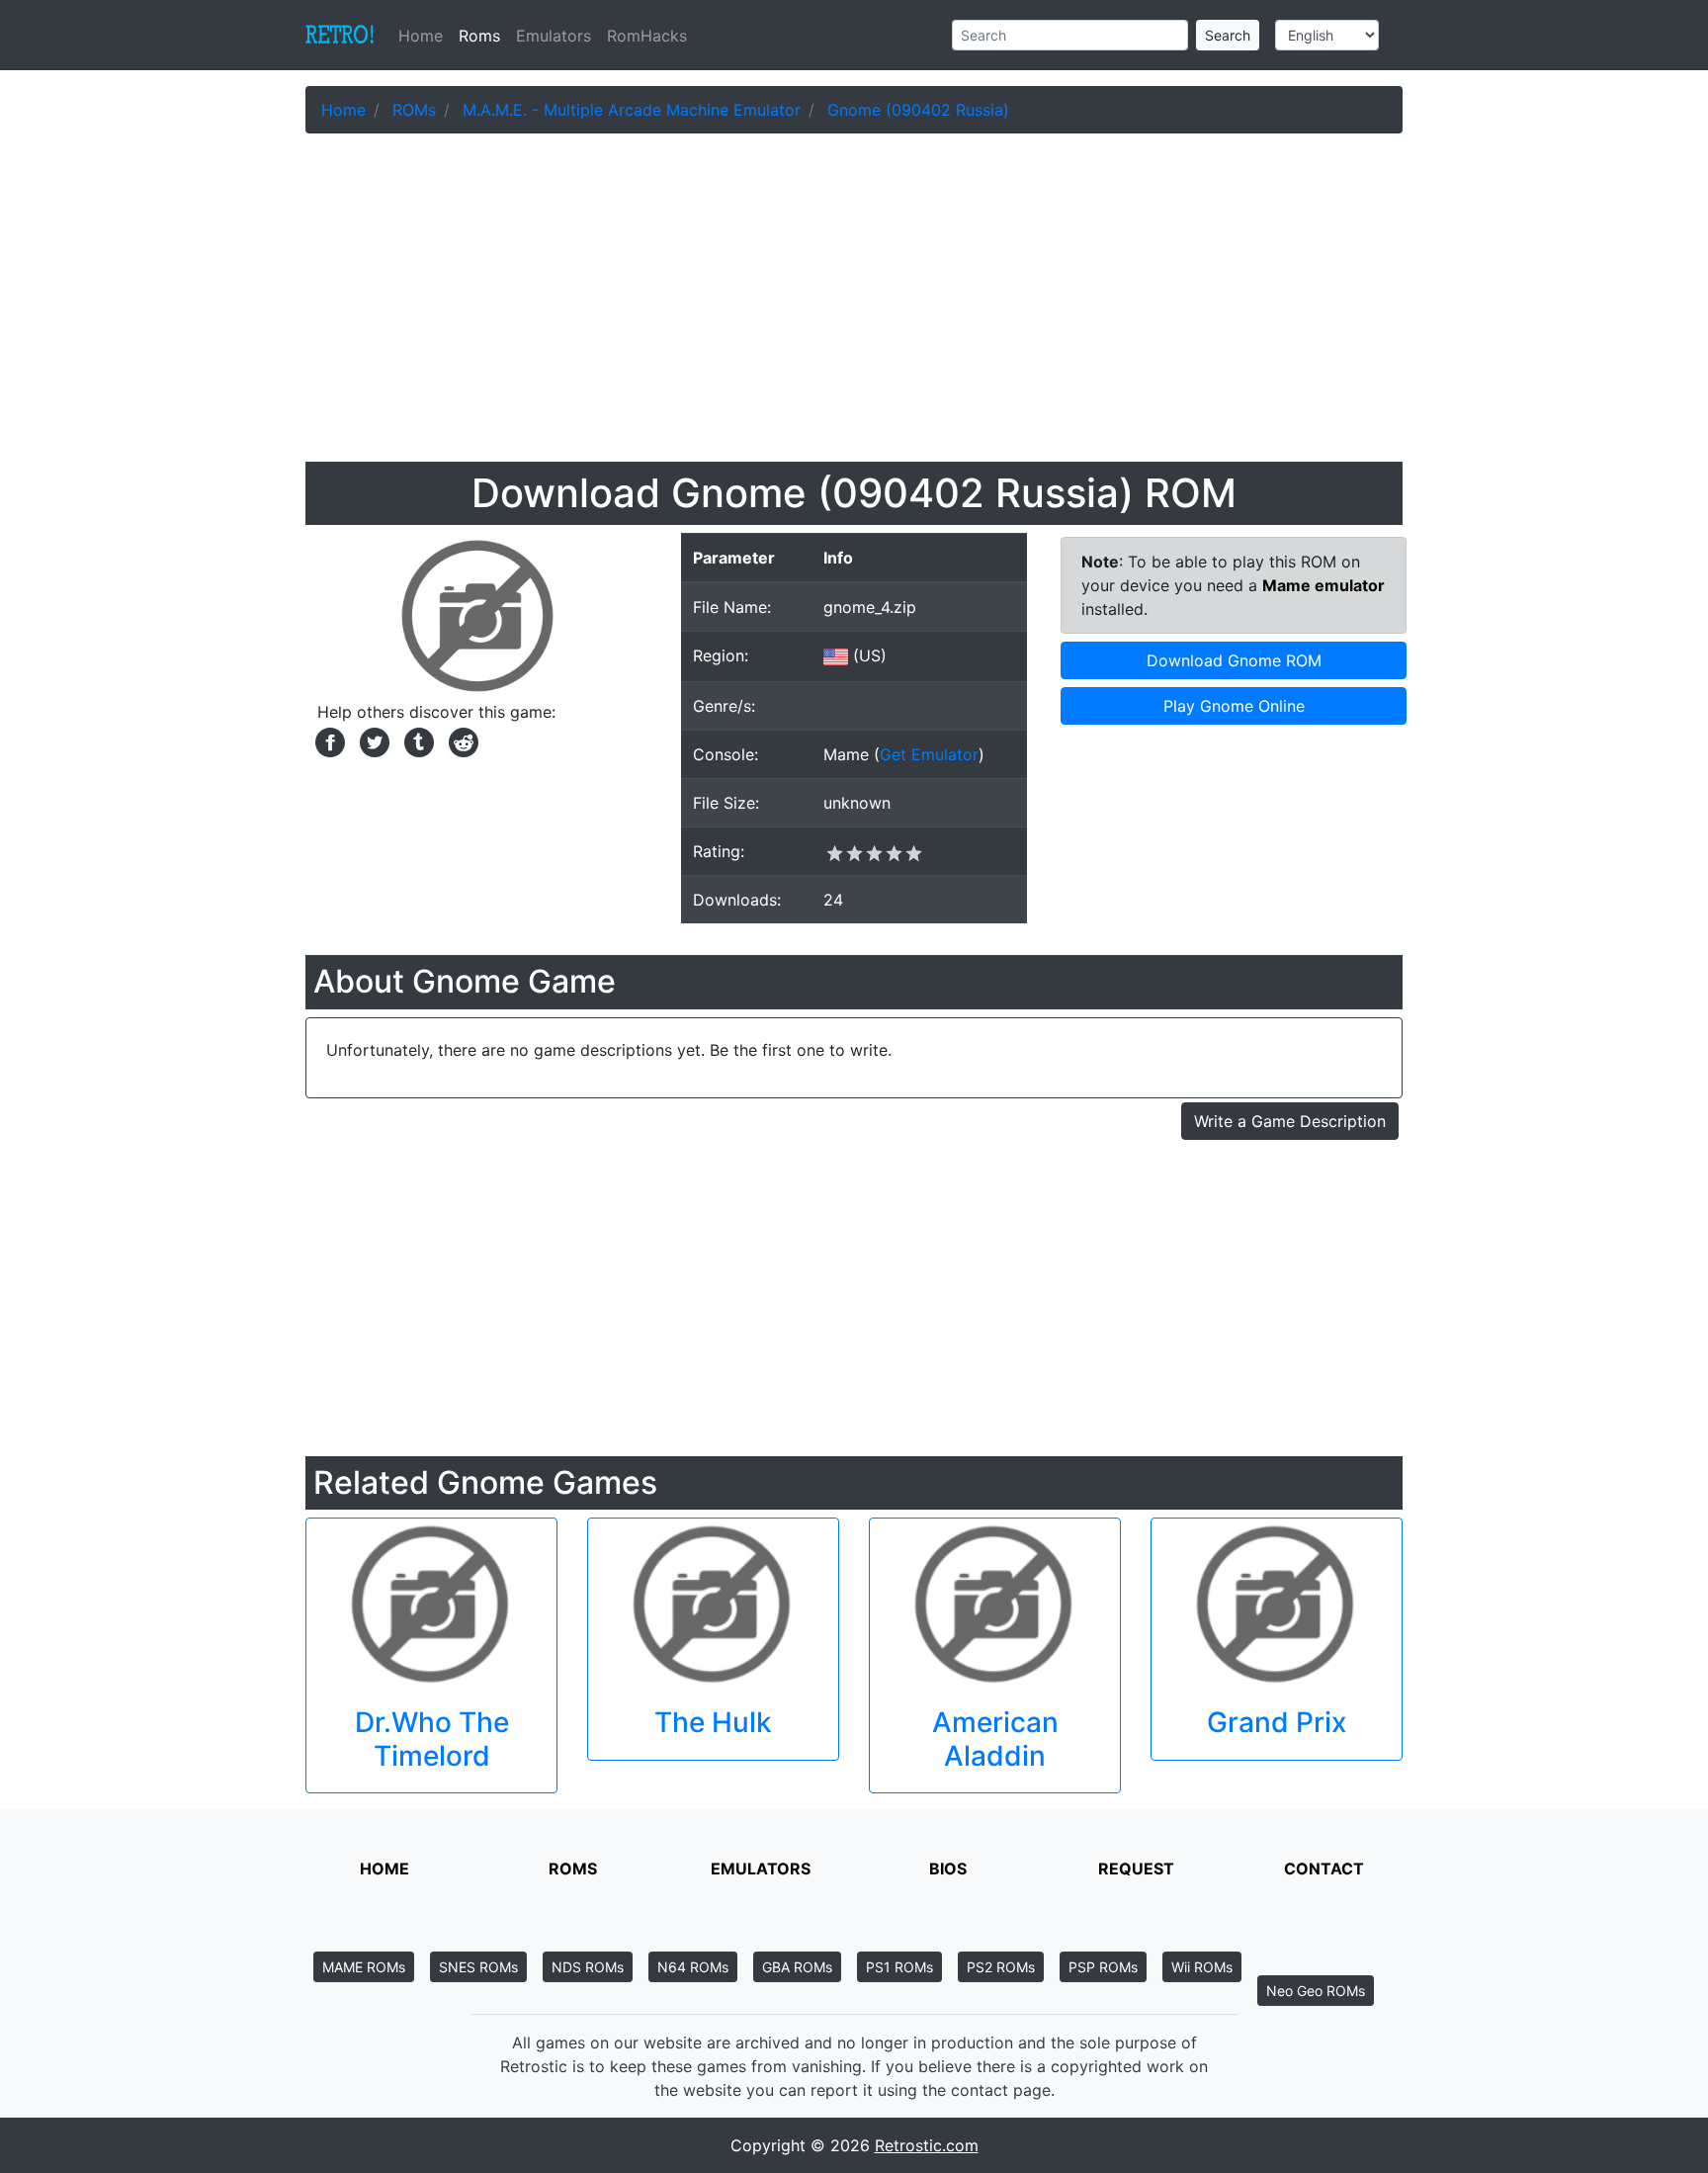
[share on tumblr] (417, 740)
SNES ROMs (478, 1967)
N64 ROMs (693, 1967)
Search (1228, 35)
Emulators (554, 36)
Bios (948, 1869)
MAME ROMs (364, 1967)
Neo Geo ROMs (1316, 1991)
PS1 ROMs (899, 1967)
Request (1136, 1869)
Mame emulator (1324, 585)
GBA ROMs (797, 1967)
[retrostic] (340, 36)
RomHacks (647, 36)
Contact (1324, 1869)
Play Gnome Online (1234, 706)
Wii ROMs (1202, 1967)
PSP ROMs (1103, 1967)
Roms (479, 36)
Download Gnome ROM (1234, 660)
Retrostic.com (927, 2145)
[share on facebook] (328, 740)
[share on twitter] (372, 740)
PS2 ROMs (1001, 1967)
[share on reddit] (459, 740)
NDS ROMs (588, 1967)
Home (425, 36)
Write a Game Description (1290, 1121)
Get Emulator (929, 754)
